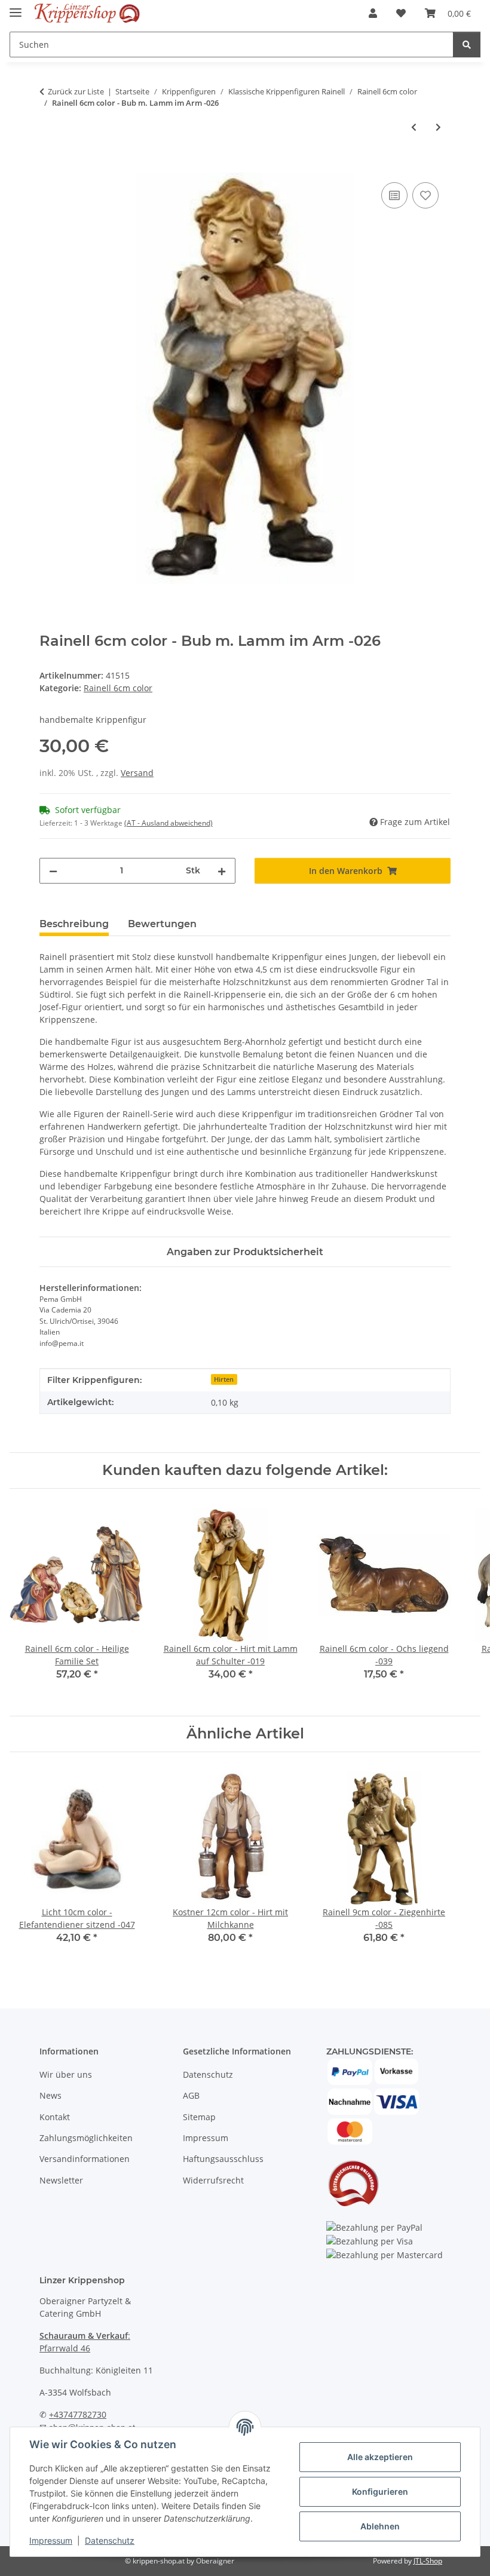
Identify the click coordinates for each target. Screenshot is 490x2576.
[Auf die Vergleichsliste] (394, 195)
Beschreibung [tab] (74, 924)
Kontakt (55, 2117)
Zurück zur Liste (76, 91)
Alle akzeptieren (380, 2457)
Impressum (51, 2540)
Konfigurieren (380, 2491)
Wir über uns (66, 2074)
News (50, 2095)
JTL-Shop (428, 2561)
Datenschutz (110, 2540)
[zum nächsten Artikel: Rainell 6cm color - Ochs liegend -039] (438, 127)
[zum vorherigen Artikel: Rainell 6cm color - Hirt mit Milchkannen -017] (414, 127)
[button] (373, 13)
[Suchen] (467, 45)
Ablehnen (380, 2526)
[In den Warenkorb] (49, 166)
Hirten (224, 1379)
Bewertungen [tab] (162, 924)
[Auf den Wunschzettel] (425, 195)
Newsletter (61, 2180)
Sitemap (199, 2117)
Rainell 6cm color (118, 688)
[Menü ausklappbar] (16, 7)
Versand (137, 773)
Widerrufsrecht (213, 2180)
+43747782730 (78, 2414)
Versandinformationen (85, 2159)
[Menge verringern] (53, 871)
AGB (191, 2095)
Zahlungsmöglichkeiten (86, 2138)
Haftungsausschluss (223, 2159)
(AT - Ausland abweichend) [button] (169, 823)
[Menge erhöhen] (222, 871)
